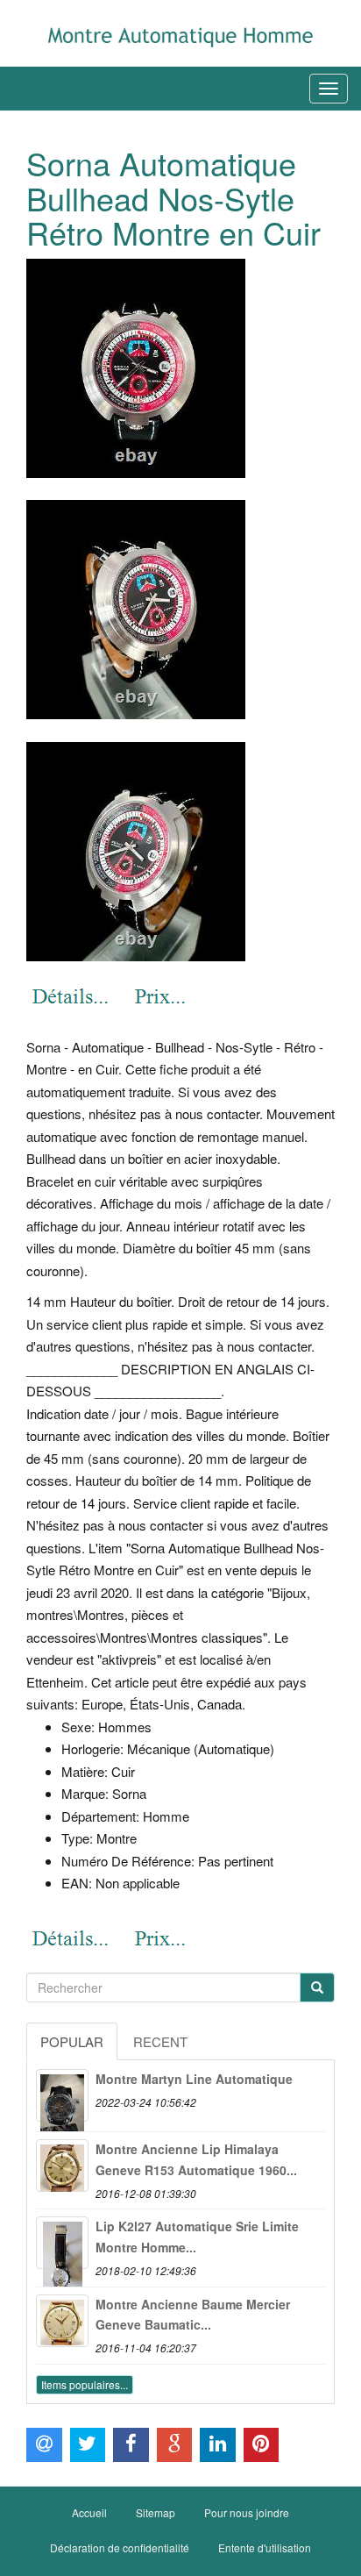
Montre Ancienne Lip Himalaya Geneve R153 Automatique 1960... (196, 2159)
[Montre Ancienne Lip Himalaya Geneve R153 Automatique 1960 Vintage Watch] (62, 2166)
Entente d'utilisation (265, 2547)
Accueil (89, 2512)
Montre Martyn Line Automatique (194, 2079)
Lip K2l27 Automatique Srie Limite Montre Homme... (197, 2237)
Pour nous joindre (247, 2512)
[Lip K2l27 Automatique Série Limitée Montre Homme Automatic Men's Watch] (62, 2243)
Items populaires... (85, 2384)
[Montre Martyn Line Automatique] (62, 2095)
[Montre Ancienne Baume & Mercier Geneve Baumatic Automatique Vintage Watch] (62, 2321)
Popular (72, 2041)
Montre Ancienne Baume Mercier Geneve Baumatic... (193, 2315)
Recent (160, 2041)
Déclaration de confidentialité (120, 2547)
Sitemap (156, 2512)
